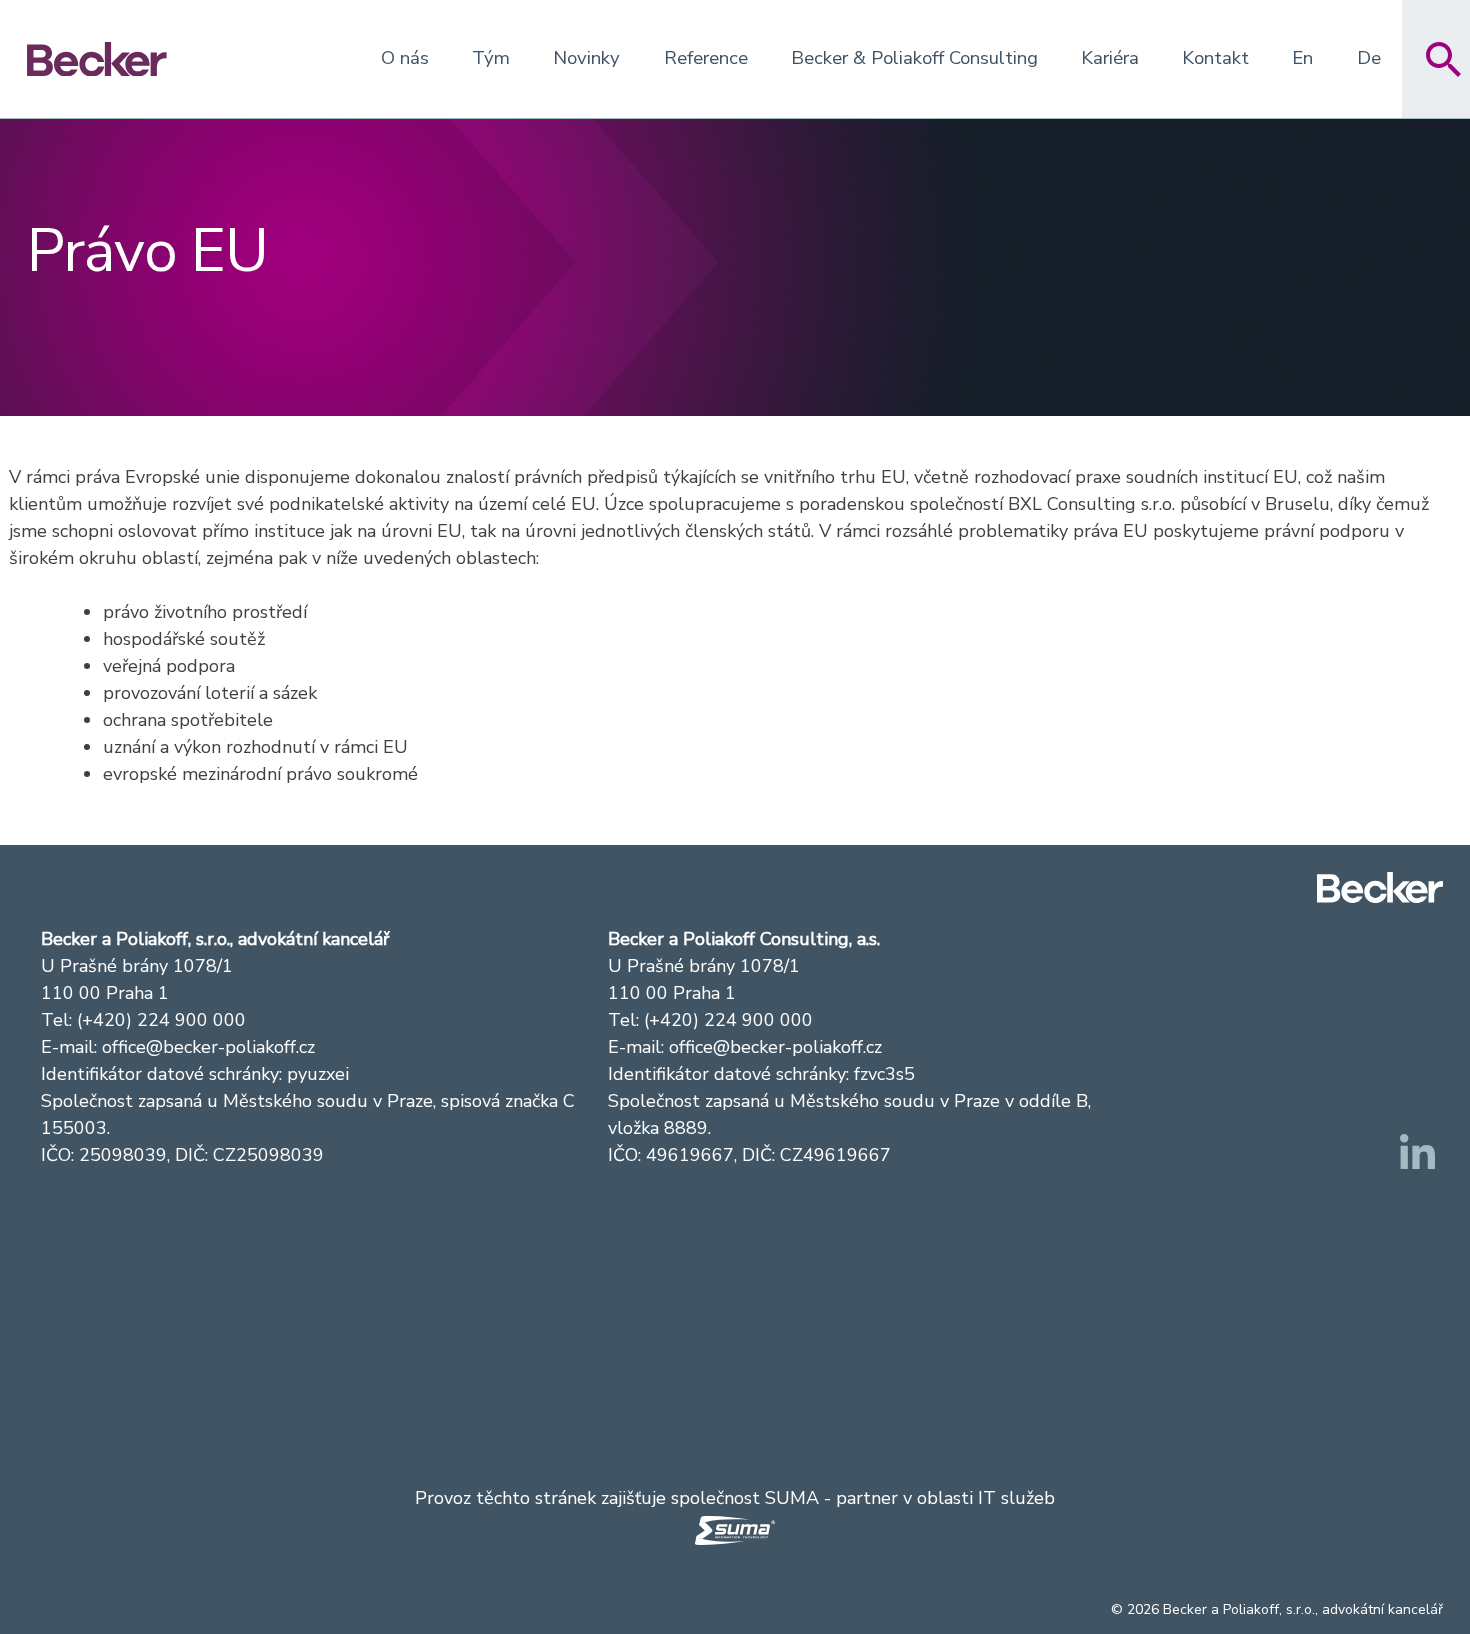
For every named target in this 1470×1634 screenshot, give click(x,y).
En (1302, 58)
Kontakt (1215, 58)
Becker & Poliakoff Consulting (914, 58)
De (1369, 58)
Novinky (586, 58)
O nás (405, 58)
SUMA (792, 1498)
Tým (491, 58)
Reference (706, 58)
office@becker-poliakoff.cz (208, 1047)
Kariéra (1110, 58)
